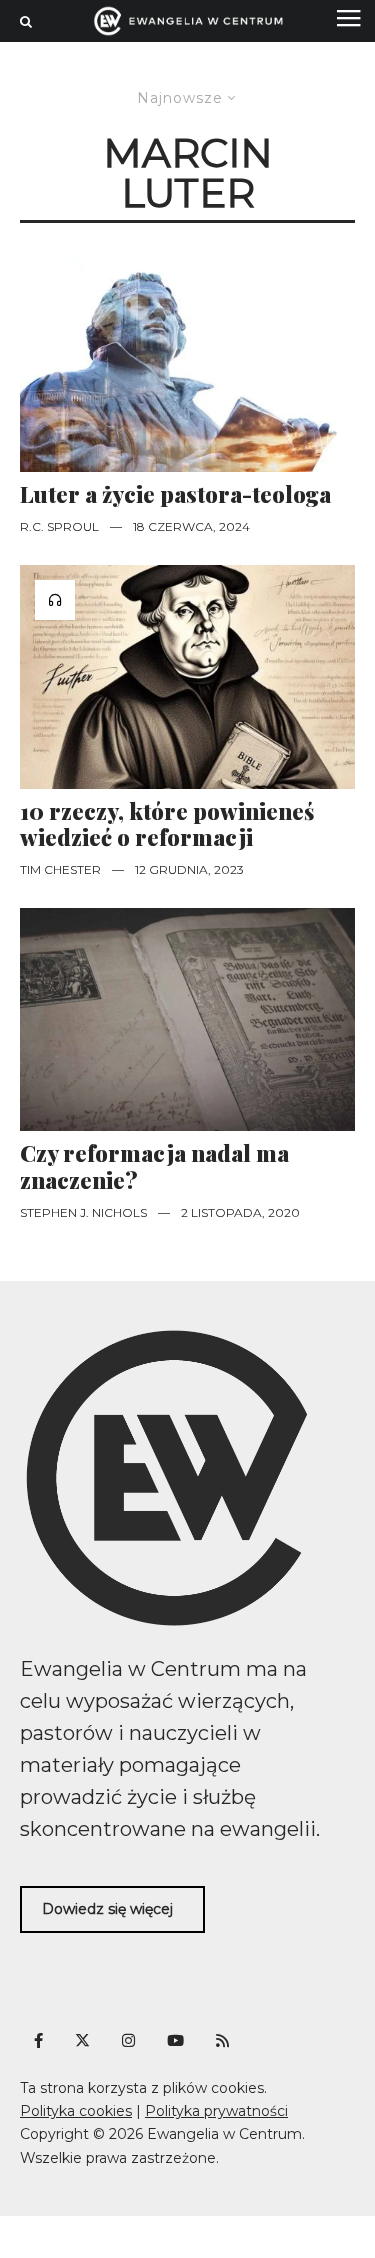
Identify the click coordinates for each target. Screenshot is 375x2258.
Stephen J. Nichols (83, 1212)
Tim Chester (60, 869)
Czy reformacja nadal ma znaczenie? (154, 1166)
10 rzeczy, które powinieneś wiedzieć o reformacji (167, 824)
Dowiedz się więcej (107, 1909)
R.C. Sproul (59, 526)
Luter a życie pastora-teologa (175, 494)
